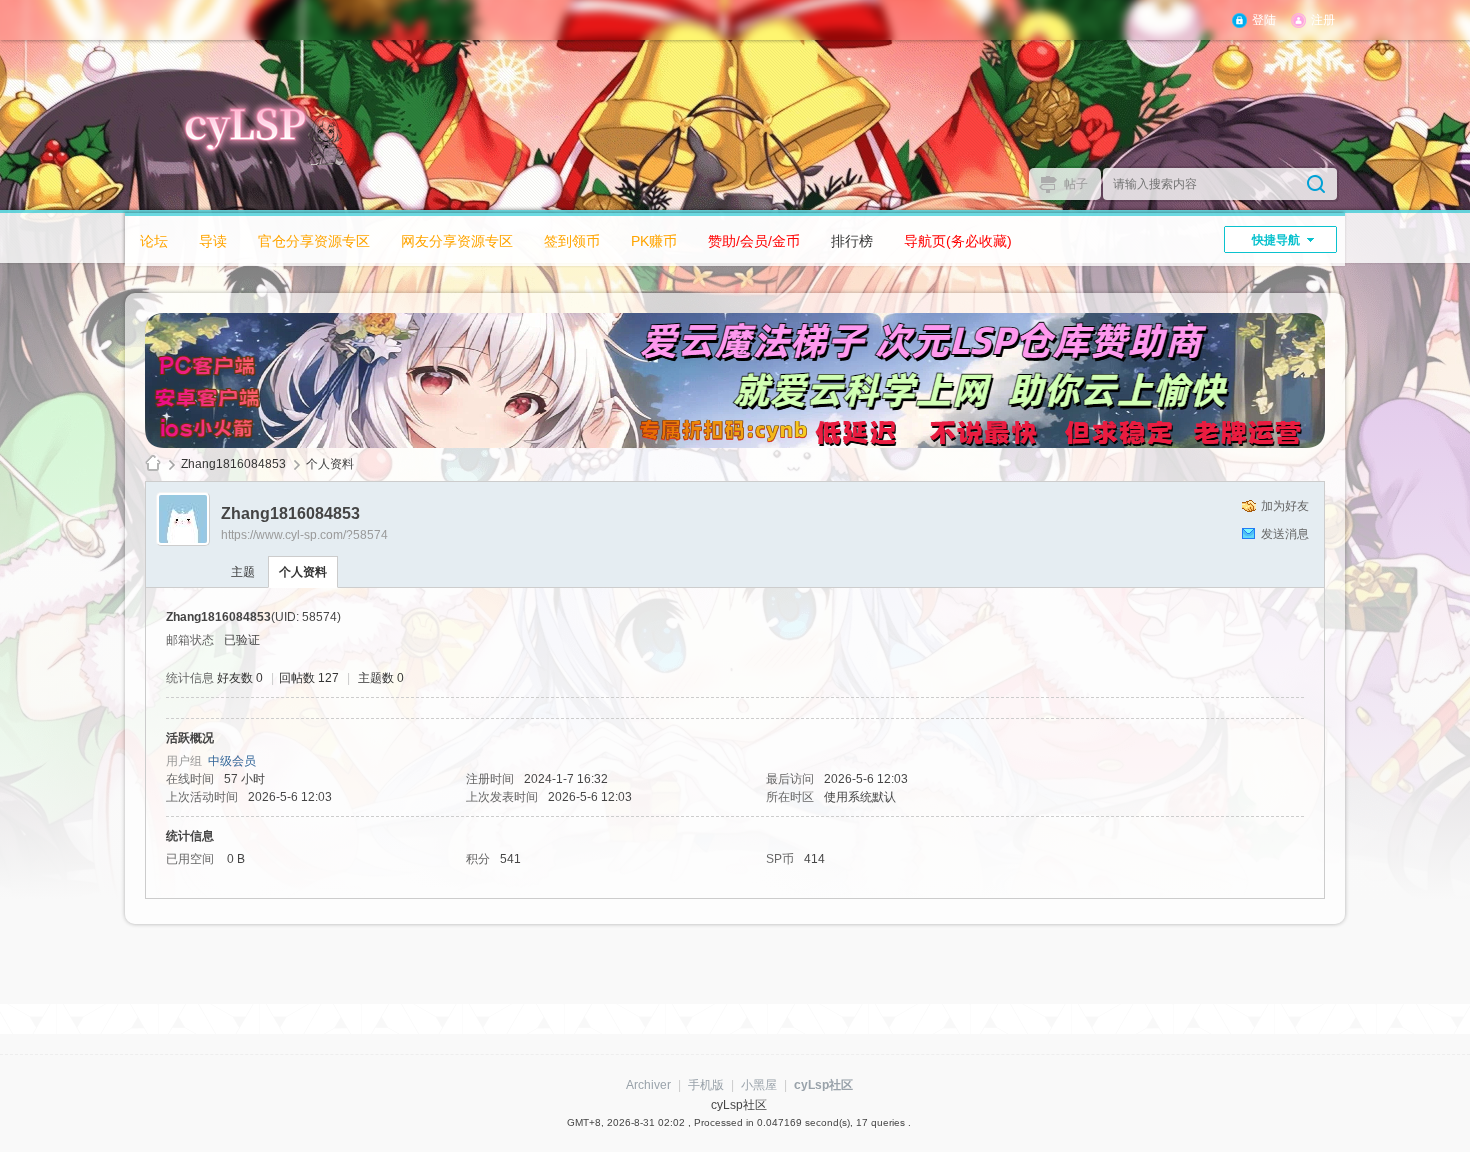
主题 (243, 572)
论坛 (154, 241)
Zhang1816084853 (233, 464)
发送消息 (1285, 534)
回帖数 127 (309, 678)
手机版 (706, 1085)
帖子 (1076, 184)
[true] (1316, 184)
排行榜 (852, 241)
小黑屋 (759, 1085)
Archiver (648, 1085)
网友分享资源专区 (457, 241)
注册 (1323, 20)
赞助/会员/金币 (754, 241)
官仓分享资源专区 (314, 241)
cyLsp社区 (153, 464)
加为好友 (1285, 506)
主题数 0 (381, 678)
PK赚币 (654, 241)
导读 (213, 241)
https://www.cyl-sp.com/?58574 (304, 535)
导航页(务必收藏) (958, 241)
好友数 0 (240, 678)
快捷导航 (1276, 240)
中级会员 (232, 761)
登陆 (1264, 20)
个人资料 (303, 572)
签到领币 (572, 241)
